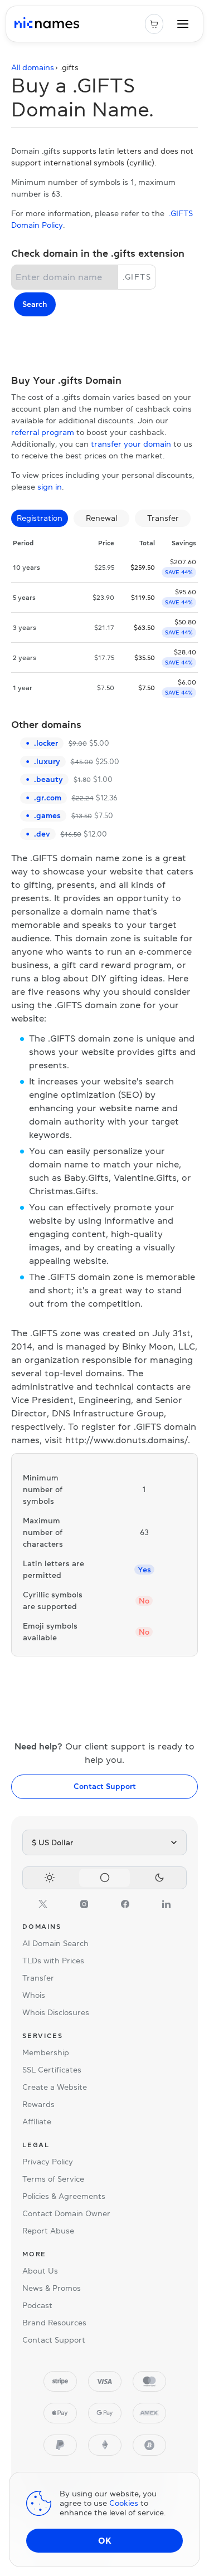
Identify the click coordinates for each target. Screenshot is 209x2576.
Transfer (38, 1978)
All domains (33, 67)
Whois (34, 1995)
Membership (46, 2052)
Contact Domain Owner (66, 2213)
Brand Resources (54, 2323)
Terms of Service (53, 2179)
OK (105, 2540)
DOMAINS (42, 1927)
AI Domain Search (55, 1943)
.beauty (48, 779)
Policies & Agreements (64, 2196)
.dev (42, 834)
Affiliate (37, 2122)
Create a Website (55, 2087)
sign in (50, 487)
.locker (46, 743)
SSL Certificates (52, 2070)
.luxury (47, 761)
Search (35, 304)
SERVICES (42, 2036)
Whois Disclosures (56, 2012)
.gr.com (48, 798)
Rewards (38, 2104)
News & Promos (52, 2288)
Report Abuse (48, 2231)
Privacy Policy (48, 2162)
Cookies (124, 2503)
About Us (40, 2271)
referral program (43, 432)
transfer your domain (131, 444)
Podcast (37, 2305)
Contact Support (105, 1786)
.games (47, 815)
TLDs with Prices (53, 1961)
